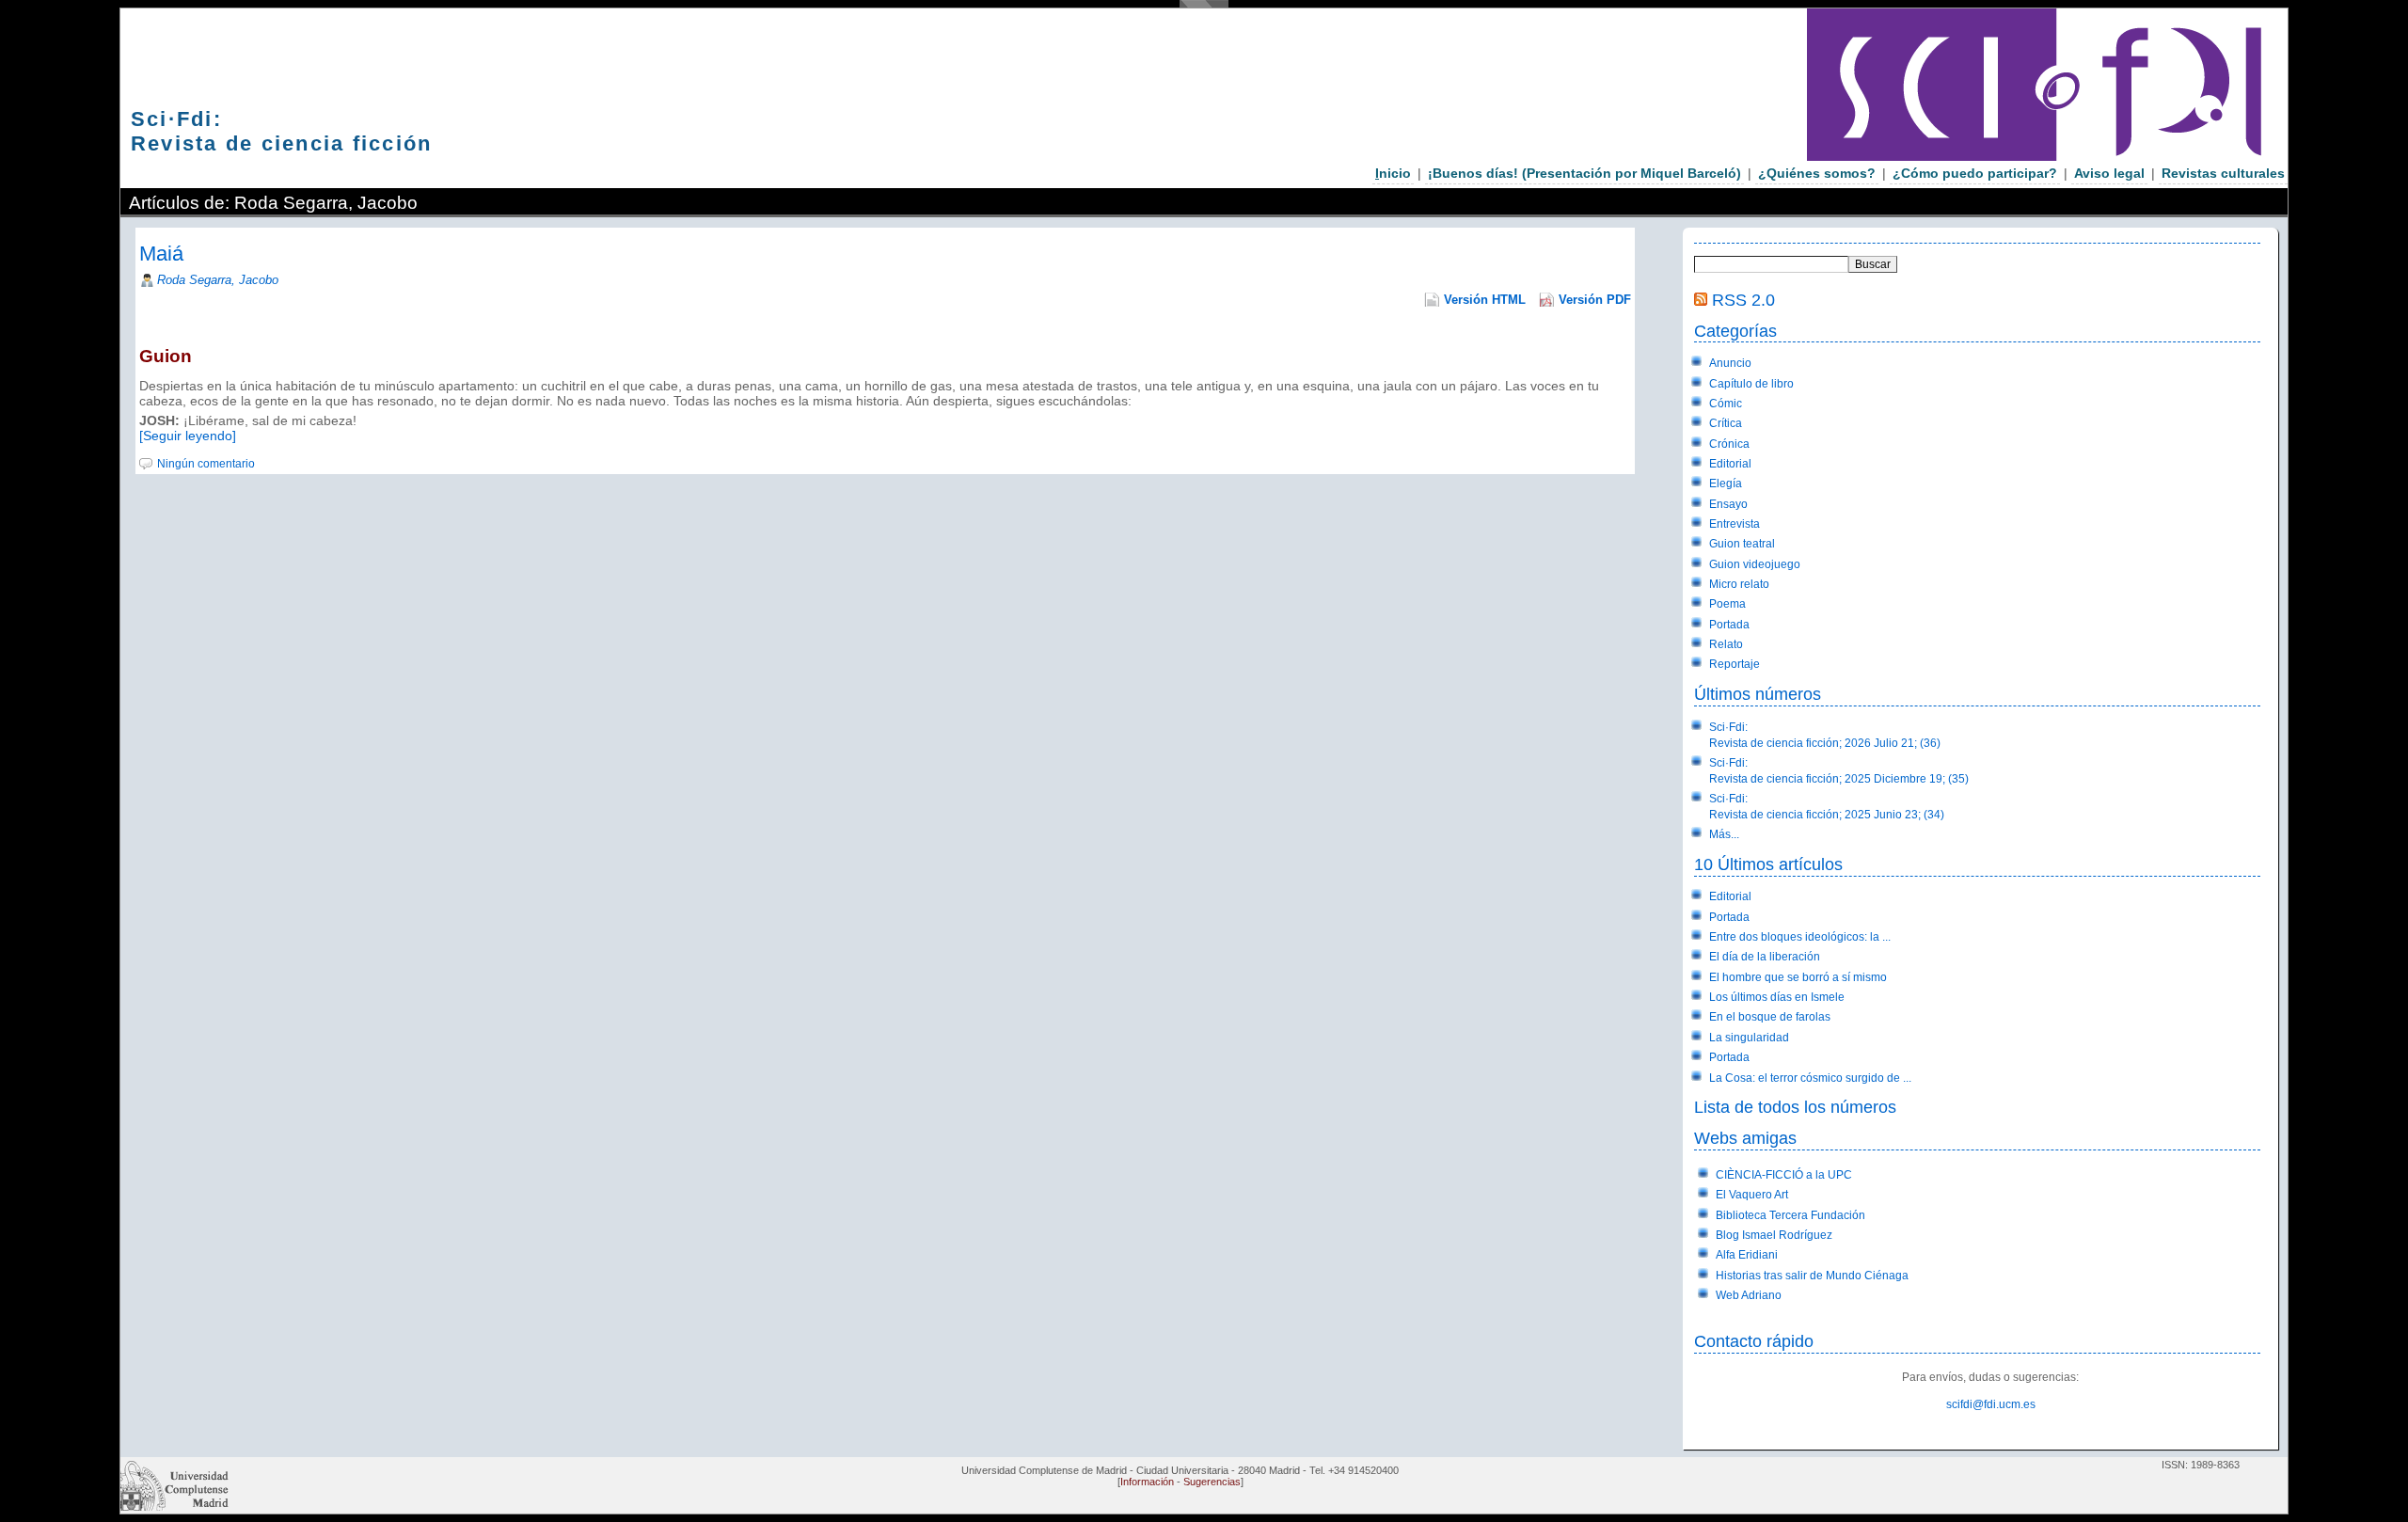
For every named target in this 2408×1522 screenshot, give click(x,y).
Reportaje (1735, 664)
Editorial (1730, 464)
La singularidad (1749, 1038)
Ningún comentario (206, 464)
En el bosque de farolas (1770, 1017)
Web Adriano (1749, 1295)
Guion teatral (1742, 544)
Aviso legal (2109, 173)
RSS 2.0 (1743, 300)
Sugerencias (1212, 1482)
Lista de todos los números (1795, 1107)
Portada (1729, 625)
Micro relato (1739, 584)
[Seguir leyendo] (188, 436)
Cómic (1726, 404)
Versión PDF (1595, 300)
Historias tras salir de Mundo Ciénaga (1812, 1276)
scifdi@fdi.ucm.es (1991, 1404)
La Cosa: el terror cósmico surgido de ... (1810, 1078)
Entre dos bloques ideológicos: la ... (1800, 937)
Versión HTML (1485, 300)
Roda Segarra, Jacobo (218, 280)
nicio (1393, 173)
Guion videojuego (1755, 564)
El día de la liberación (1765, 957)
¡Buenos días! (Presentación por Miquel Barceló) (1584, 173)
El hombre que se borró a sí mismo (1798, 977)
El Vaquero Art (1752, 1195)
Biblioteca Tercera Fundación (1790, 1215)
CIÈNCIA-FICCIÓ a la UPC (1784, 1175)
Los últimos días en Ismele (1777, 997)
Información (1147, 1482)
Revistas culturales (2223, 173)
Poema (1727, 604)
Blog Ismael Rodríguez (1774, 1235)
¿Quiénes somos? (1817, 173)
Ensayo (1728, 504)
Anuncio (1730, 363)
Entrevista (1735, 524)
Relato (1726, 644)
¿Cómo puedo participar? (1975, 173)
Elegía (1726, 484)
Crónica (1729, 444)
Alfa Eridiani (1747, 1255)
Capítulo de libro (1751, 384)
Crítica (1726, 423)
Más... (1724, 834)
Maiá (161, 254)
